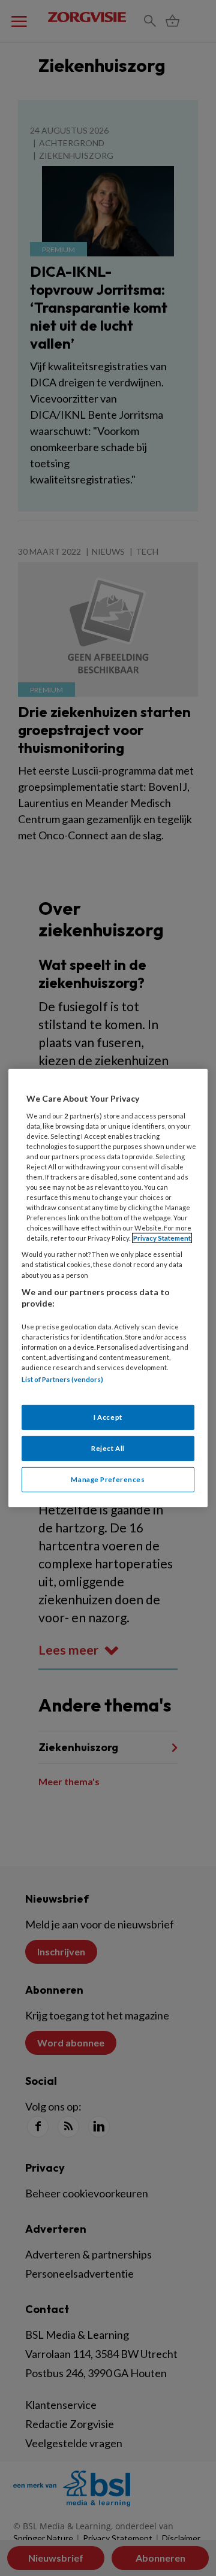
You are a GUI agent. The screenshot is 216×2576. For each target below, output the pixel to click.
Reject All (108, 1448)
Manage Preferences (108, 1479)
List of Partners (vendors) (62, 1379)
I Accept (108, 1417)
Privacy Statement (162, 1238)
